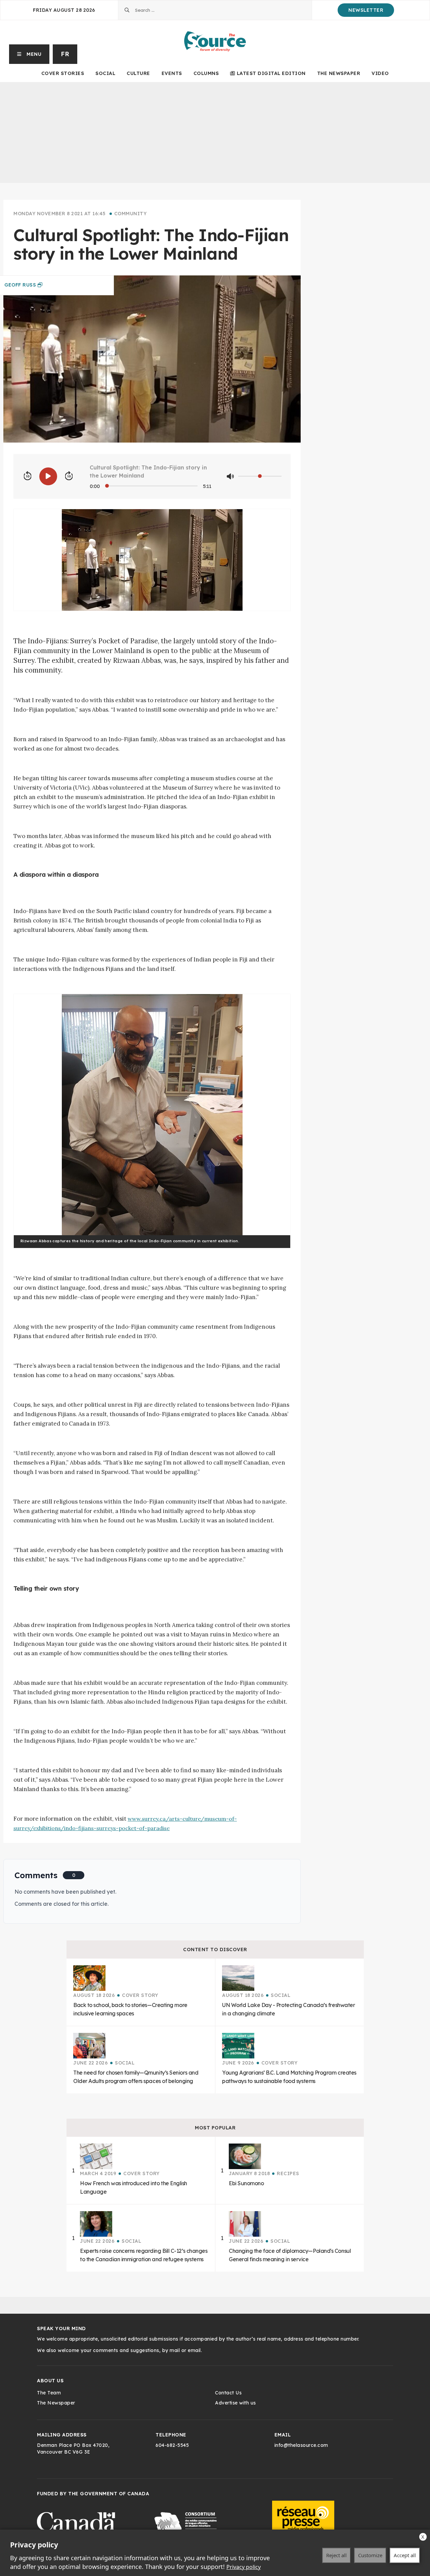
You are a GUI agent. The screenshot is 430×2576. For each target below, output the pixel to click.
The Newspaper (339, 73)
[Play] (48, 476)
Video (380, 73)
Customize (370, 2555)
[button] (29, 54)
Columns (206, 73)
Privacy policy (244, 2567)
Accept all (405, 2555)
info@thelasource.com (301, 2445)
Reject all (336, 2555)
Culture (138, 73)
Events (172, 73)
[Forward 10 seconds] (69, 476)
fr (65, 54)
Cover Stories (63, 73)
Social (105, 73)
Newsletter (366, 10)
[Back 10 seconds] (28, 476)
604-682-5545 (172, 2445)
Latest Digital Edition (271, 73)
